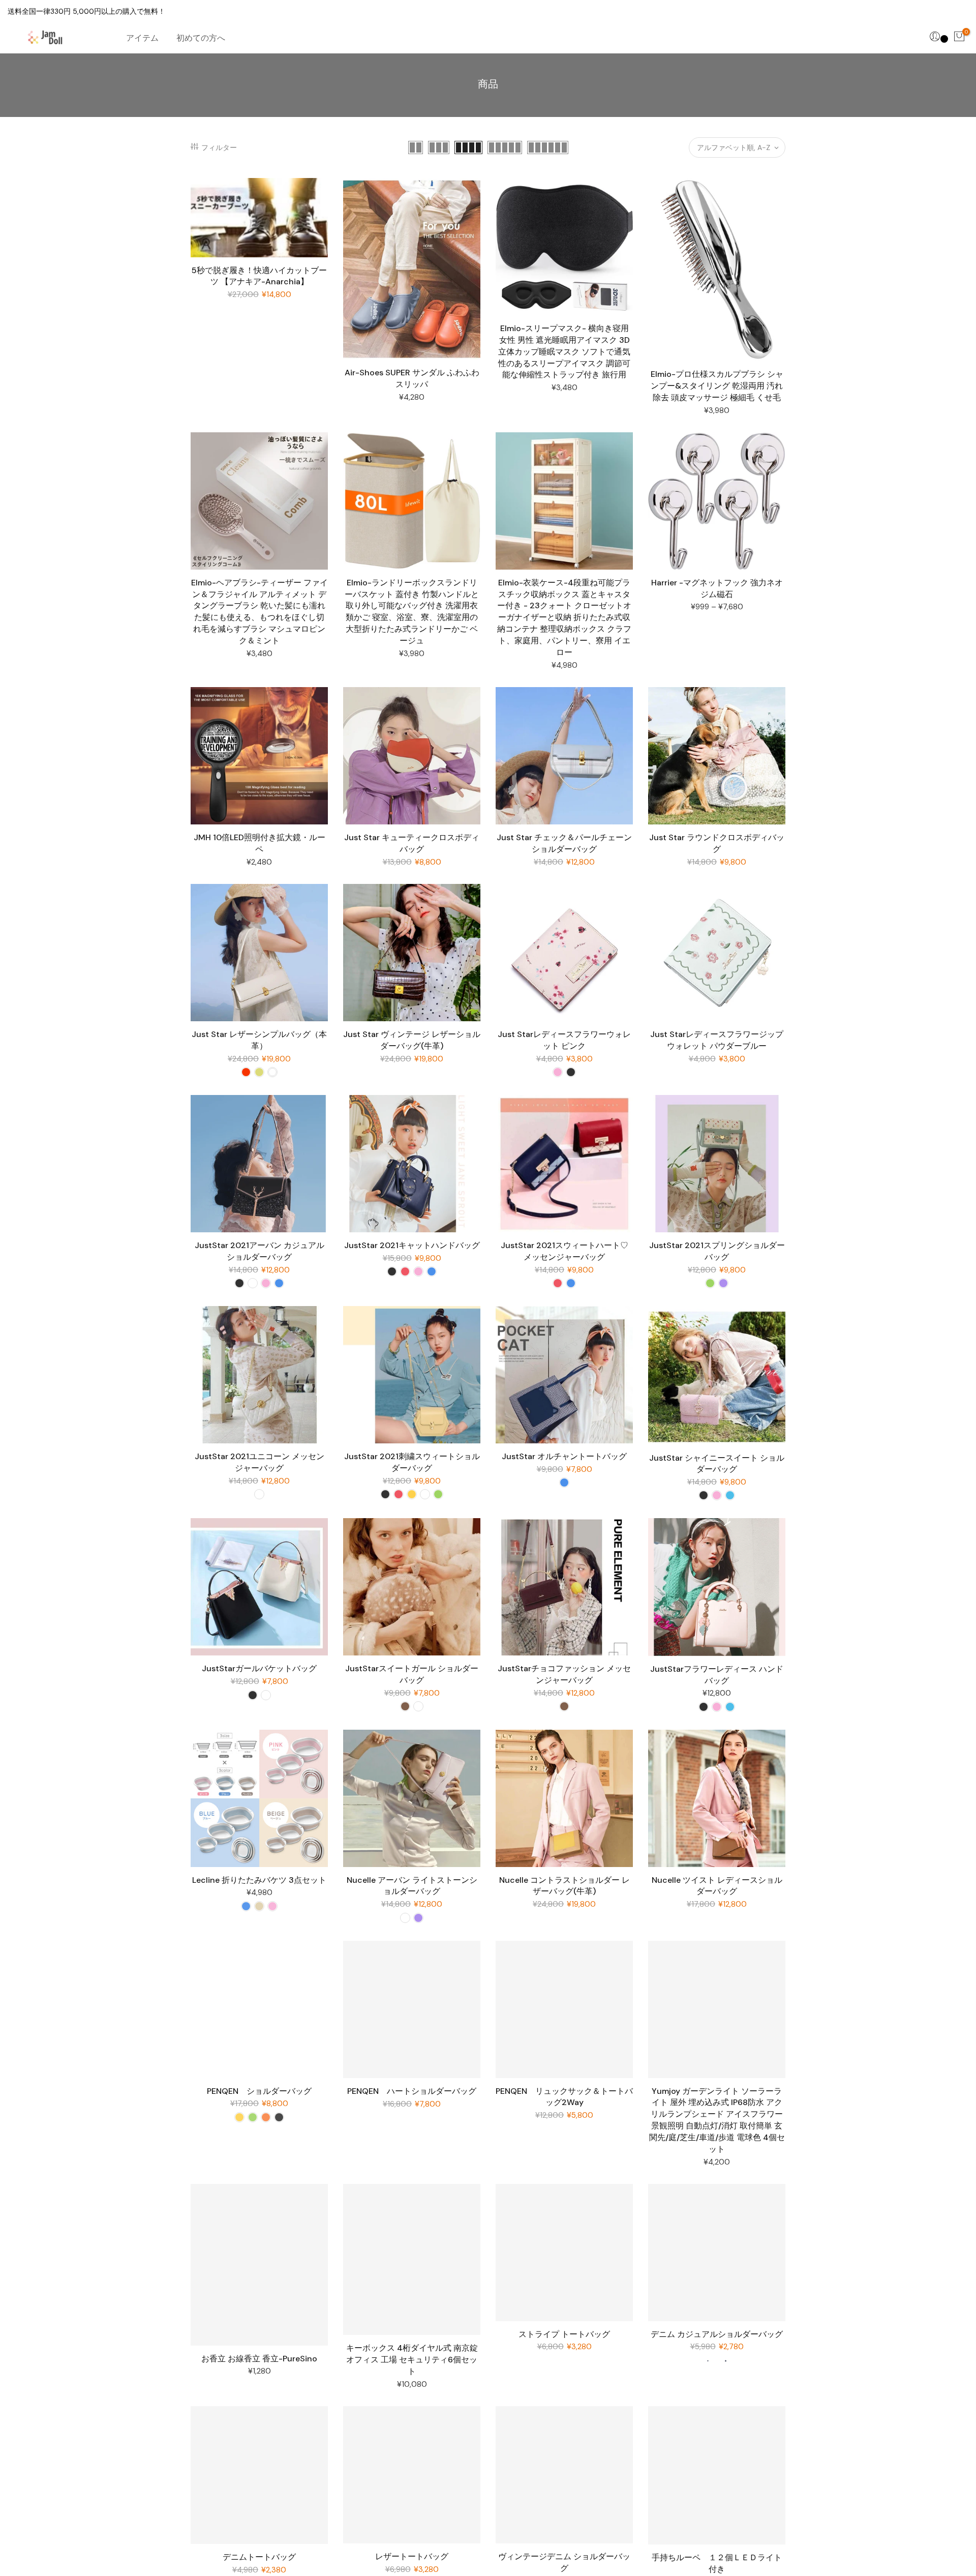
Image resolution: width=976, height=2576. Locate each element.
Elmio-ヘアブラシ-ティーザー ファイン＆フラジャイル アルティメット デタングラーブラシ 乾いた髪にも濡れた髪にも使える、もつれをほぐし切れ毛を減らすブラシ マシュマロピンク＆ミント (260, 612)
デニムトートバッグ (259, 2557)
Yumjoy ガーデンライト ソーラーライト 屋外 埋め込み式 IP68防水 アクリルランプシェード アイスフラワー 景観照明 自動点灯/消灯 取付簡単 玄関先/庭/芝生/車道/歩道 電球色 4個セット (717, 2120)
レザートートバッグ (412, 2556)
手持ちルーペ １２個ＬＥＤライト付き (717, 2563)
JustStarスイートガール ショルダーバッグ (412, 1674)
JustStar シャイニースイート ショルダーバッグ (717, 1464)
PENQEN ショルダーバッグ (259, 2091)
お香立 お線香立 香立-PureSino (259, 2359)
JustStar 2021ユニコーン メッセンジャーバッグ (260, 1462)
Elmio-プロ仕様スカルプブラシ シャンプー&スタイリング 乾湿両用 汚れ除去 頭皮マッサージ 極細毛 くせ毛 (717, 386)
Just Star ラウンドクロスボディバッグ (717, 843)
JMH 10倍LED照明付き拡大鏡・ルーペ (260, 843)
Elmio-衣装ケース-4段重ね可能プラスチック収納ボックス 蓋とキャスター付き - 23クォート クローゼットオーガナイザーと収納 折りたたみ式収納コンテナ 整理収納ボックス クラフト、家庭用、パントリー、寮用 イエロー (564, 617)
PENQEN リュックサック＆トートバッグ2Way (564, 2097)
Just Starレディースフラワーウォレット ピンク (564, 1040)
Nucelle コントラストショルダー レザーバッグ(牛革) (565, 1886)
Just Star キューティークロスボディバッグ (412, 843)
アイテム (142, 38)
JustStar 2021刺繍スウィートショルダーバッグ (412, 1462)
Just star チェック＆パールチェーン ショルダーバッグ (564, 843)
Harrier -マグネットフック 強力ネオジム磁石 (717, 588)
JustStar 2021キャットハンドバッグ (412, 1245)
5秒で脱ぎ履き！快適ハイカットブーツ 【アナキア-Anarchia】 (259, 276)
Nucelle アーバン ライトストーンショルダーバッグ (412, 1886)
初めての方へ (201, 38)
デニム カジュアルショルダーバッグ (717, 2334)
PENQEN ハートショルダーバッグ (412, 2091)
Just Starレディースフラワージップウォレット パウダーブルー (717, 1040)
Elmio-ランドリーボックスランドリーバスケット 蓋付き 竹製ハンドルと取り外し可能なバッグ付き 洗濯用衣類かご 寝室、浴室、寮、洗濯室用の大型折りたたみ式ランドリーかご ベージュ (412, 612)
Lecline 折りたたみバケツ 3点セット (259, 1880)
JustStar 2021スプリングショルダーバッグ (717, 1251)
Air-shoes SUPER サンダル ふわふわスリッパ (412, 378)
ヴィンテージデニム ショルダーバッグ (564, 2562)
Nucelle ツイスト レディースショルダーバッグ (717, 1886)
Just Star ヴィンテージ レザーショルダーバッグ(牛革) (412, 1040)
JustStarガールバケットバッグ (259, 1668)
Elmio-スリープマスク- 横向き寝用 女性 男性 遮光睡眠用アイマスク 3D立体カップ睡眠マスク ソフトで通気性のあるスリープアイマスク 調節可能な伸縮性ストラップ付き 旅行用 (564, 351)
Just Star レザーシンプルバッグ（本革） (259, 1040)
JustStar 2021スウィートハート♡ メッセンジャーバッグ (565, 1251)
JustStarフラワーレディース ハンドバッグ (717, 1675)
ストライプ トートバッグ (564, 2334)
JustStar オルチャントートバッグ (564, 1456)
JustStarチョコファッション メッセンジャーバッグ (564, 1674)
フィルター (219, 147)
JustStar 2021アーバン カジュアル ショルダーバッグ (260, 1251)
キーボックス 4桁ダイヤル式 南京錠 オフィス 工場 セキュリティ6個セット (412, 2360)
